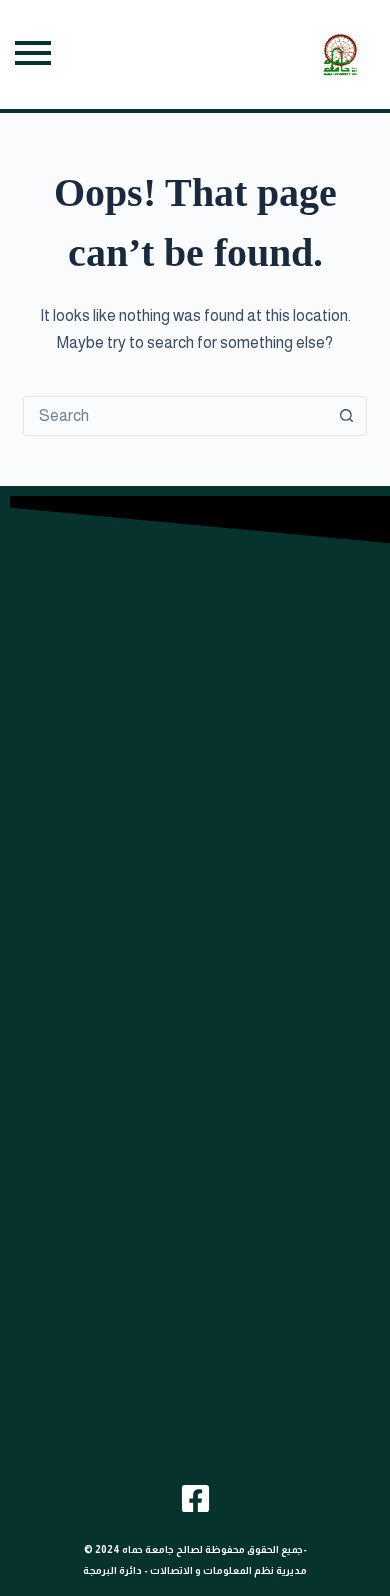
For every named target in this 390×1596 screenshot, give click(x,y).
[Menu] (33, 54)
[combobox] (175, 416)
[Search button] (347, 416)
